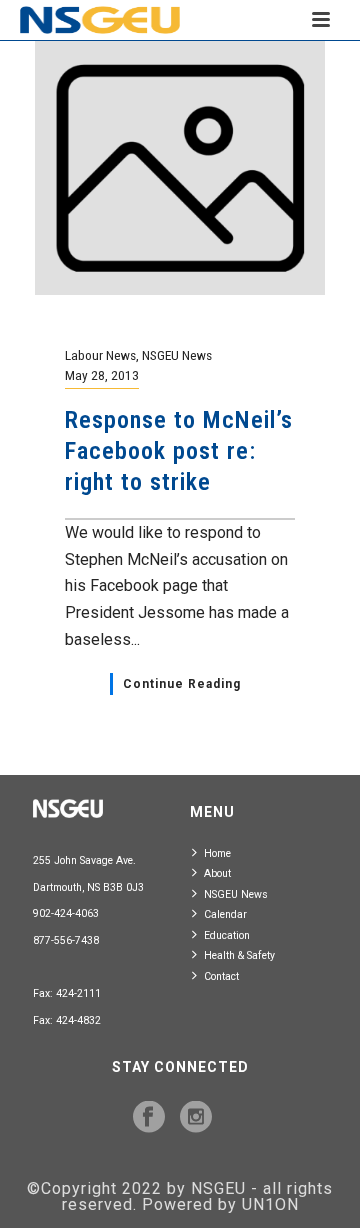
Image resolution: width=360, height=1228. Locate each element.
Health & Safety (239, 955)
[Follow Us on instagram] (196, 1118)
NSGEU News (177, 355)
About (217, 873)
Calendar (225, 914)
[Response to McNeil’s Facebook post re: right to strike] (180, 166)
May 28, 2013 (102, 375)
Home (217, 853)
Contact (221, 976)
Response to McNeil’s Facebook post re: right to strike (179, 451)
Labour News (100, 355)
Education (227, 935)
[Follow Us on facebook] (149, 1118)
